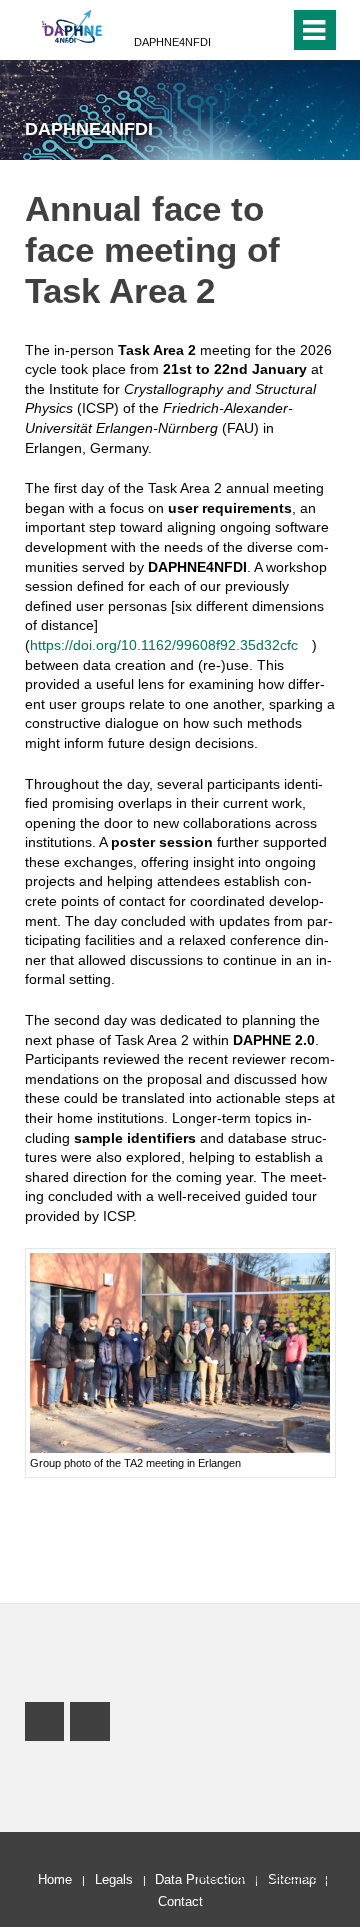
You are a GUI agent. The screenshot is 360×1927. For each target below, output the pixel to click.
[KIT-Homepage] (72, 27)
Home (55, 1879)
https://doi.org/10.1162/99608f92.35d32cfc (164, 645)
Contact (180, 1901)
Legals (114, 1879)
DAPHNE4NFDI (172, 42)
